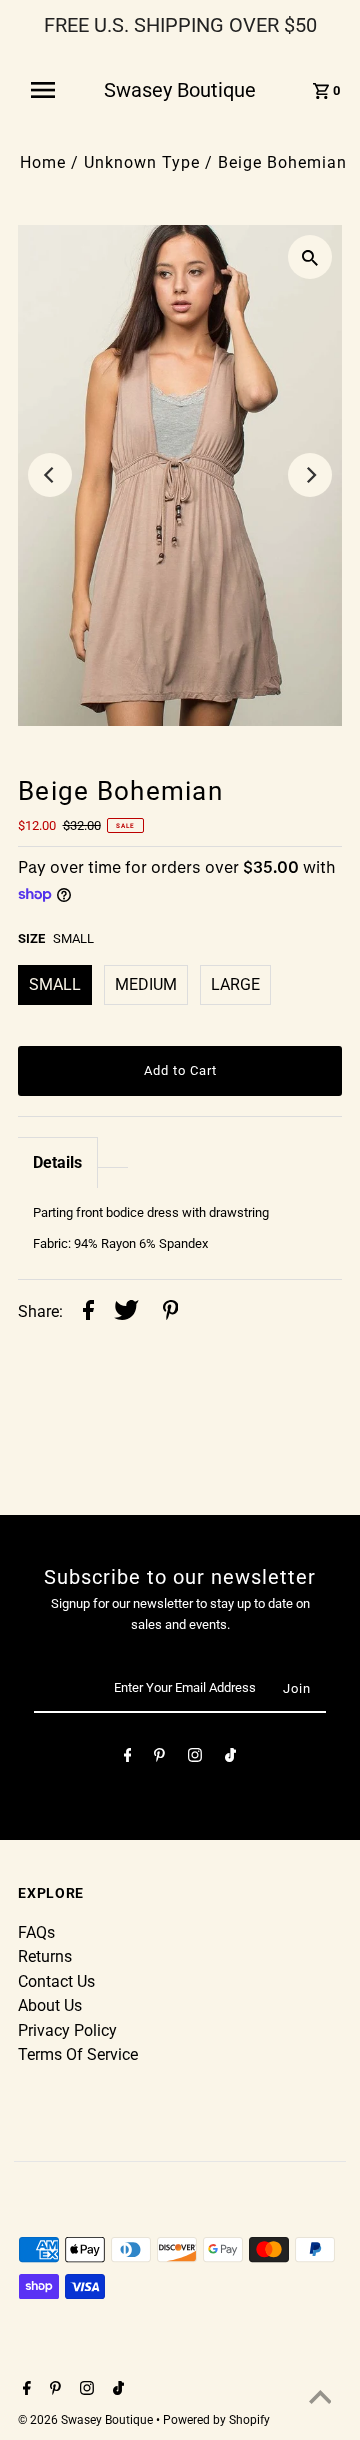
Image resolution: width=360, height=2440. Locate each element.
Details (57, 1162)
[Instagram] (195, 1758)
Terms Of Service (78, 2054)
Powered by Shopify (216, 2420)
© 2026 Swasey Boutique (87, 2420)
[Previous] (50, 475)
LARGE (235, 984)
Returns (45, 1956)
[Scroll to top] (320, 2400)
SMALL (55, 984)
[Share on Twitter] (126, 1312)
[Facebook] (128, 1758)
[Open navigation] (49, 90)
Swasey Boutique (180, 90)
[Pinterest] (159, 1758)
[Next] (310, 475)
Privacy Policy (67, 2030)
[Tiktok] (230, 1758)
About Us (50, 2005)
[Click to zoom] (310, 257)
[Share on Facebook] (88, 1312)
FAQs (36, 1932)
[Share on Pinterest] (171, 1312)
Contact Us (56, 1981)
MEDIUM (146, 984)
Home (43, 162)
